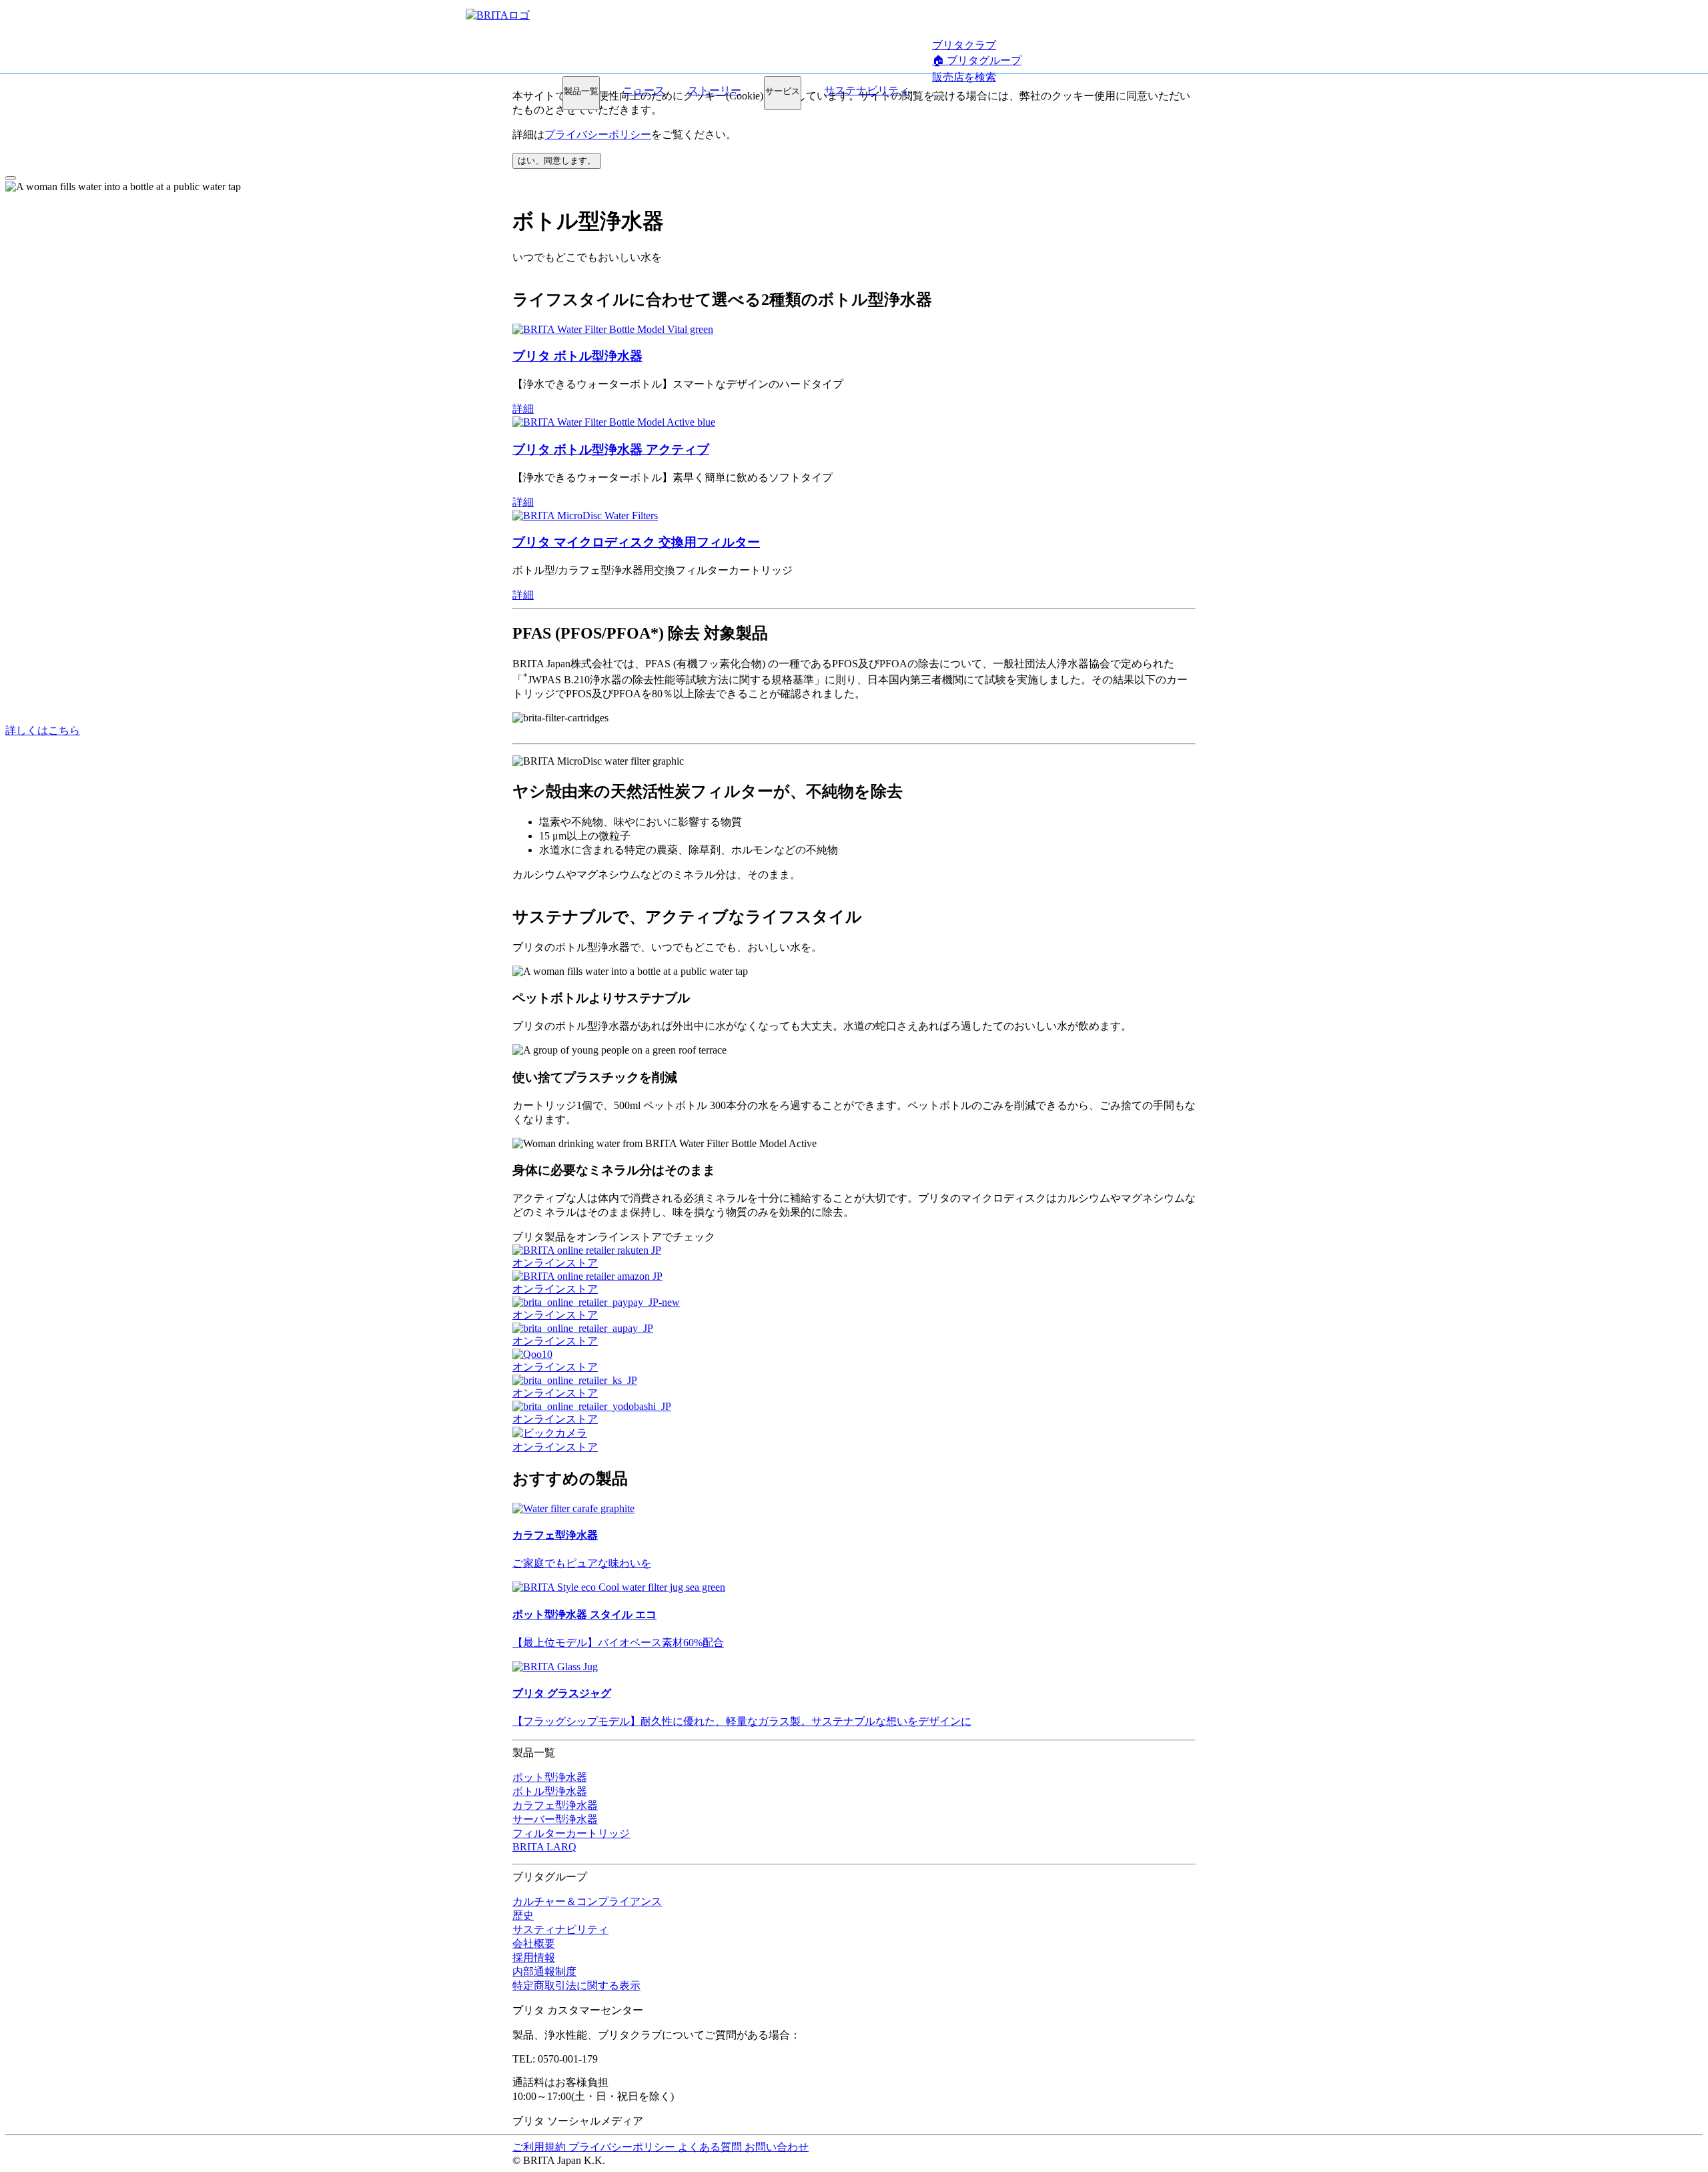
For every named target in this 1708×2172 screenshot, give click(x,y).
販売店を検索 (964, 77)
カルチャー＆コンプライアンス (587, 1901)
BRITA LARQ (544, 1847)
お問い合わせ (777, 2147)
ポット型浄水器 (550, 1777)
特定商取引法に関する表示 (576, 1985)
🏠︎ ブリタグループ (977, 60)
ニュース (644, 90)
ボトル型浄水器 (550, 1791)
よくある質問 (711, 2147)
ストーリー (715, 90)
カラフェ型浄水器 (555, 1805)
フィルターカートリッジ (571, 1833)
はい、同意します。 (557, 160)
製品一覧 (581, 91)
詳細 (523, 409)
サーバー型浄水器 (555, 1819)
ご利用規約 (540, 2147)
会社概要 (534, 1943)
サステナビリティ (867, 90)
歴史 (523, 1915)
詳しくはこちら (43, 730)
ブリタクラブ (964, 45)
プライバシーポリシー (598, 134)
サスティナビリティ (560, 1929)
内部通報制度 (544, 1971)
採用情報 (534, 1957)
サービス (783, 91)
